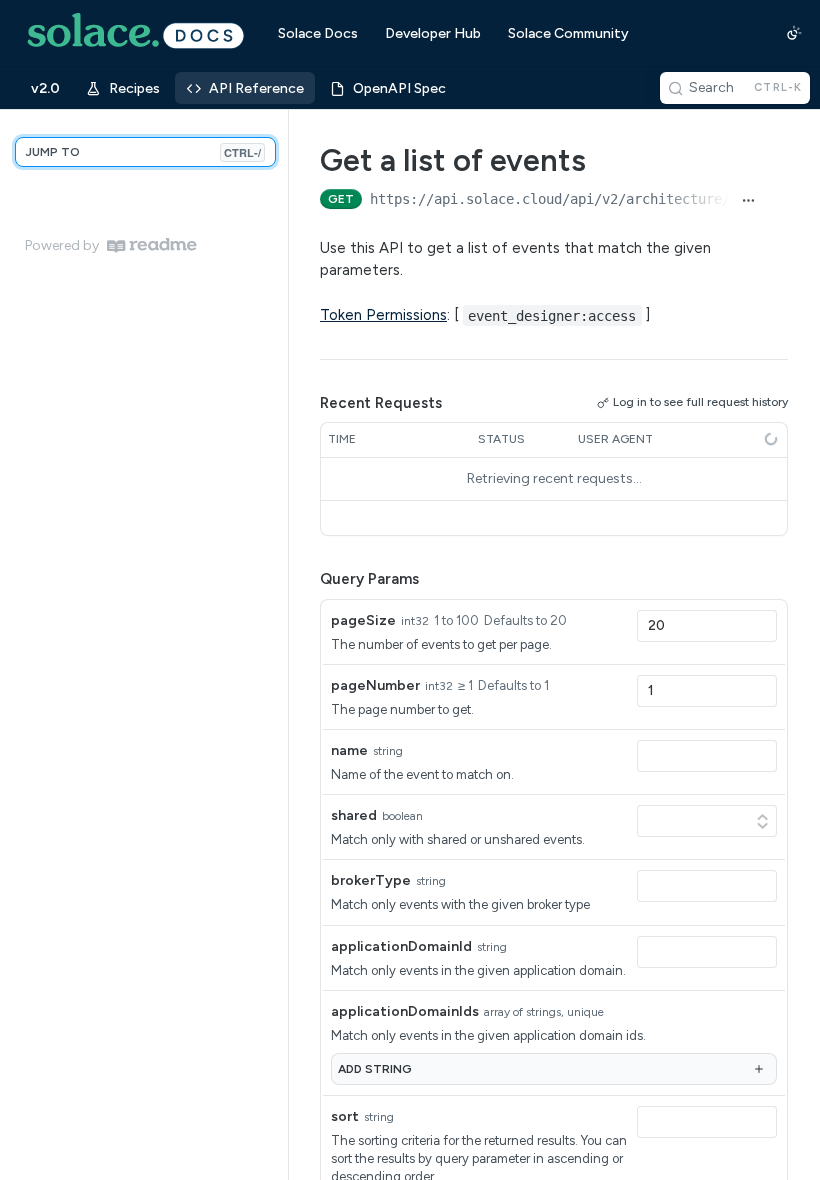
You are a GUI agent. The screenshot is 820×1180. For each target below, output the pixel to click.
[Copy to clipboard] (777, 201)
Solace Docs (318, 33)
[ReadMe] (152, 245)
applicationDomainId (401, 946)
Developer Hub (433, 33)
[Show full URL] (748, 201)
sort (345, 1116)
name (349, 750)
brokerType (371, 880)
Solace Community (568, 33)
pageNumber (375, 685)
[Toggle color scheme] (794, 33)
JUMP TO (143, 152)
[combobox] (707, 626)
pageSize (363, 620)
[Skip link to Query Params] (306, 579)
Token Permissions (383, 315)
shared (354, 815)
